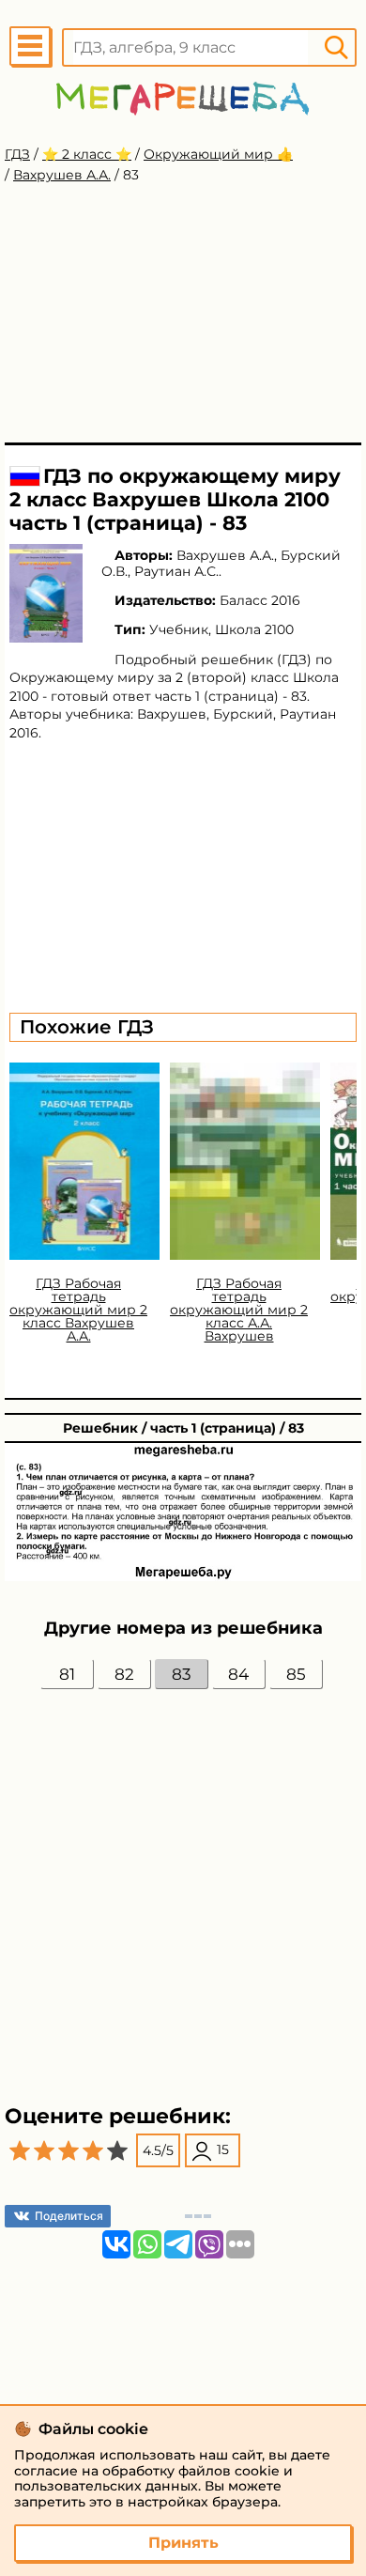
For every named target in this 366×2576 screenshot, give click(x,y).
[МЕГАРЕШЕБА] (183, 98)
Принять (183, 2543)
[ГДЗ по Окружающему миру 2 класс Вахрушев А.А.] (46, 593)
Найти (336, 47)
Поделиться (69, 2216)
